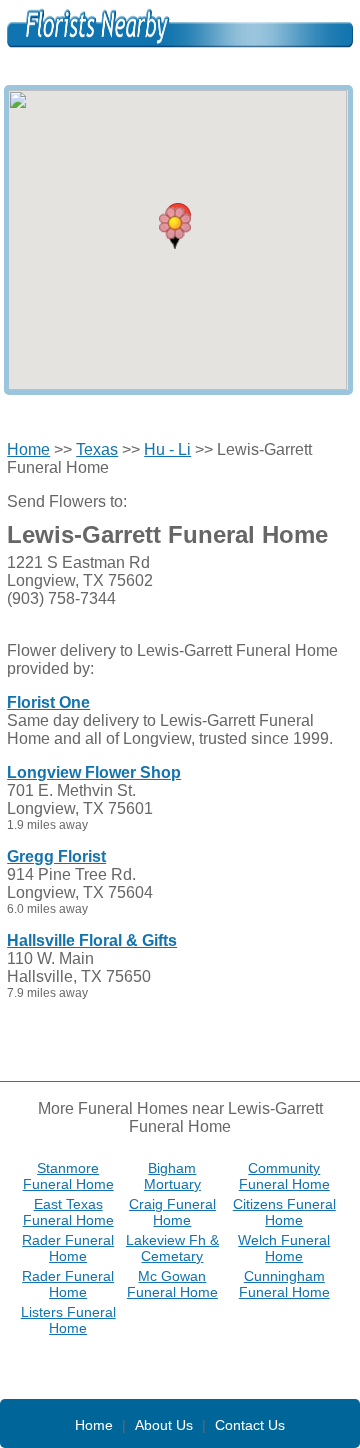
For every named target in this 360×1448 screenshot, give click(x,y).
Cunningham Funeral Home (284, 1284)
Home (28, 449)
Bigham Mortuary (172, 1176)
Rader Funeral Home (68, 1248)
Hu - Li (167, 449)
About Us (164, 1425)
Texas (97, 449)
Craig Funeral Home (172, 1212)
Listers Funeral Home (68, 1320)
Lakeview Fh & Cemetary (172, 1248)
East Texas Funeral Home (68, 1212)
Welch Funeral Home (284, 1248)
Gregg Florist (56, 856)
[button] (175, 228)
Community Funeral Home (284, 1176)
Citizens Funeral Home (284, 1212)
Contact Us (250, 1425)
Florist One (48, 702)
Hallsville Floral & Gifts (92, 940)
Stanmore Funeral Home (68, 1176)
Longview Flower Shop (94, 772)
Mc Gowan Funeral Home (172, 1284)
